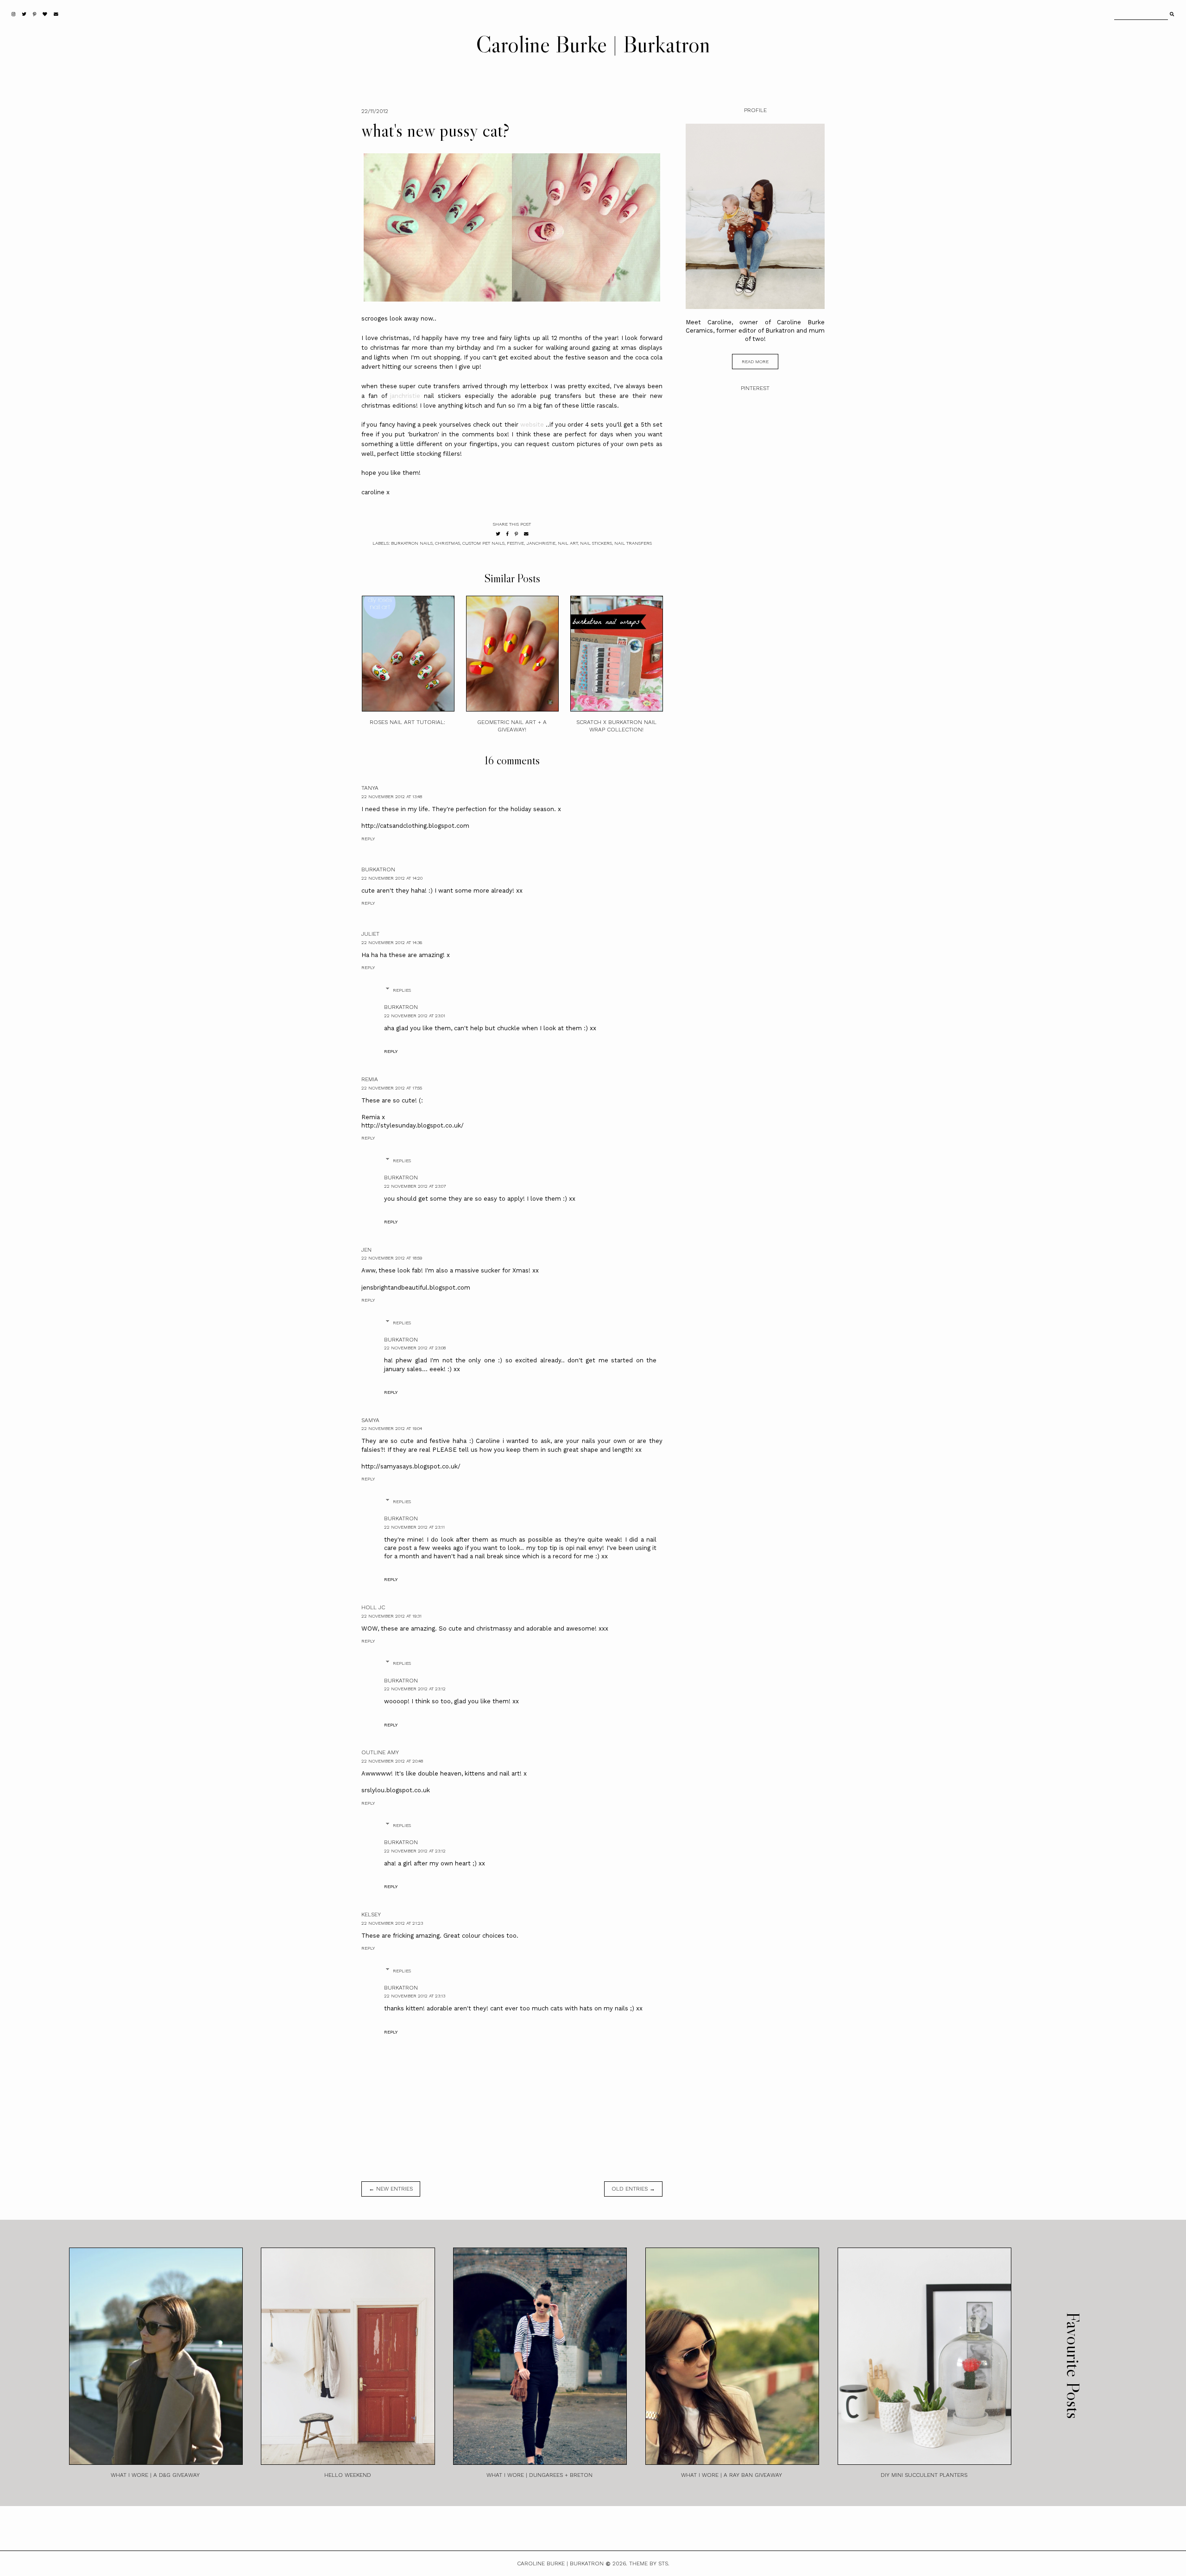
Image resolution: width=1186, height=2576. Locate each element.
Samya (370, 1420)
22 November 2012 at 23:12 (415, 1689)
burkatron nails (412, 543)
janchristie (405, 396)
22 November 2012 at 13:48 (392, 797)
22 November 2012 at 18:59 (392, 1258)
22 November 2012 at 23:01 (415, 1016)
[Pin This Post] (516, 534)
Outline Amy (380, 1752)
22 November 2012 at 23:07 (415, 1186)
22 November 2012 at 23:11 (414, 1527)
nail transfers (633, 543)
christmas (448, 543)
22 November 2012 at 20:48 (392, 1761)
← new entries (391, 2189)
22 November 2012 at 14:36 (392, 942)
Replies (402, 990)
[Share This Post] (508, 534)
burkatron (378, 869)
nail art (568, 543)
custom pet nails (483, 543)
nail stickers (596, 543)
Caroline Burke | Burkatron (593, 44)
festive (515, 543)
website (532, 425)
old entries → (633, 2189)
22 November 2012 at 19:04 (392, 1428)
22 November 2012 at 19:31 (391, 1616)
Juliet (370, 934)
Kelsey (371, 1915)
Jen (366, 1250)
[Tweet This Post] (498, 534)
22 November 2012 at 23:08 (415, 1348)
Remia (370, 1079)
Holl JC (373, 1607)
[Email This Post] (526, 534)
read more (755, 362)
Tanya (370, 788)
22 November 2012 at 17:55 (392, 1088)
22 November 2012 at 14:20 (392, 878)
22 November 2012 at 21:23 (392, 1923)
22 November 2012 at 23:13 (415, 1996)
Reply (368, 839)
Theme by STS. (649, 2563)
